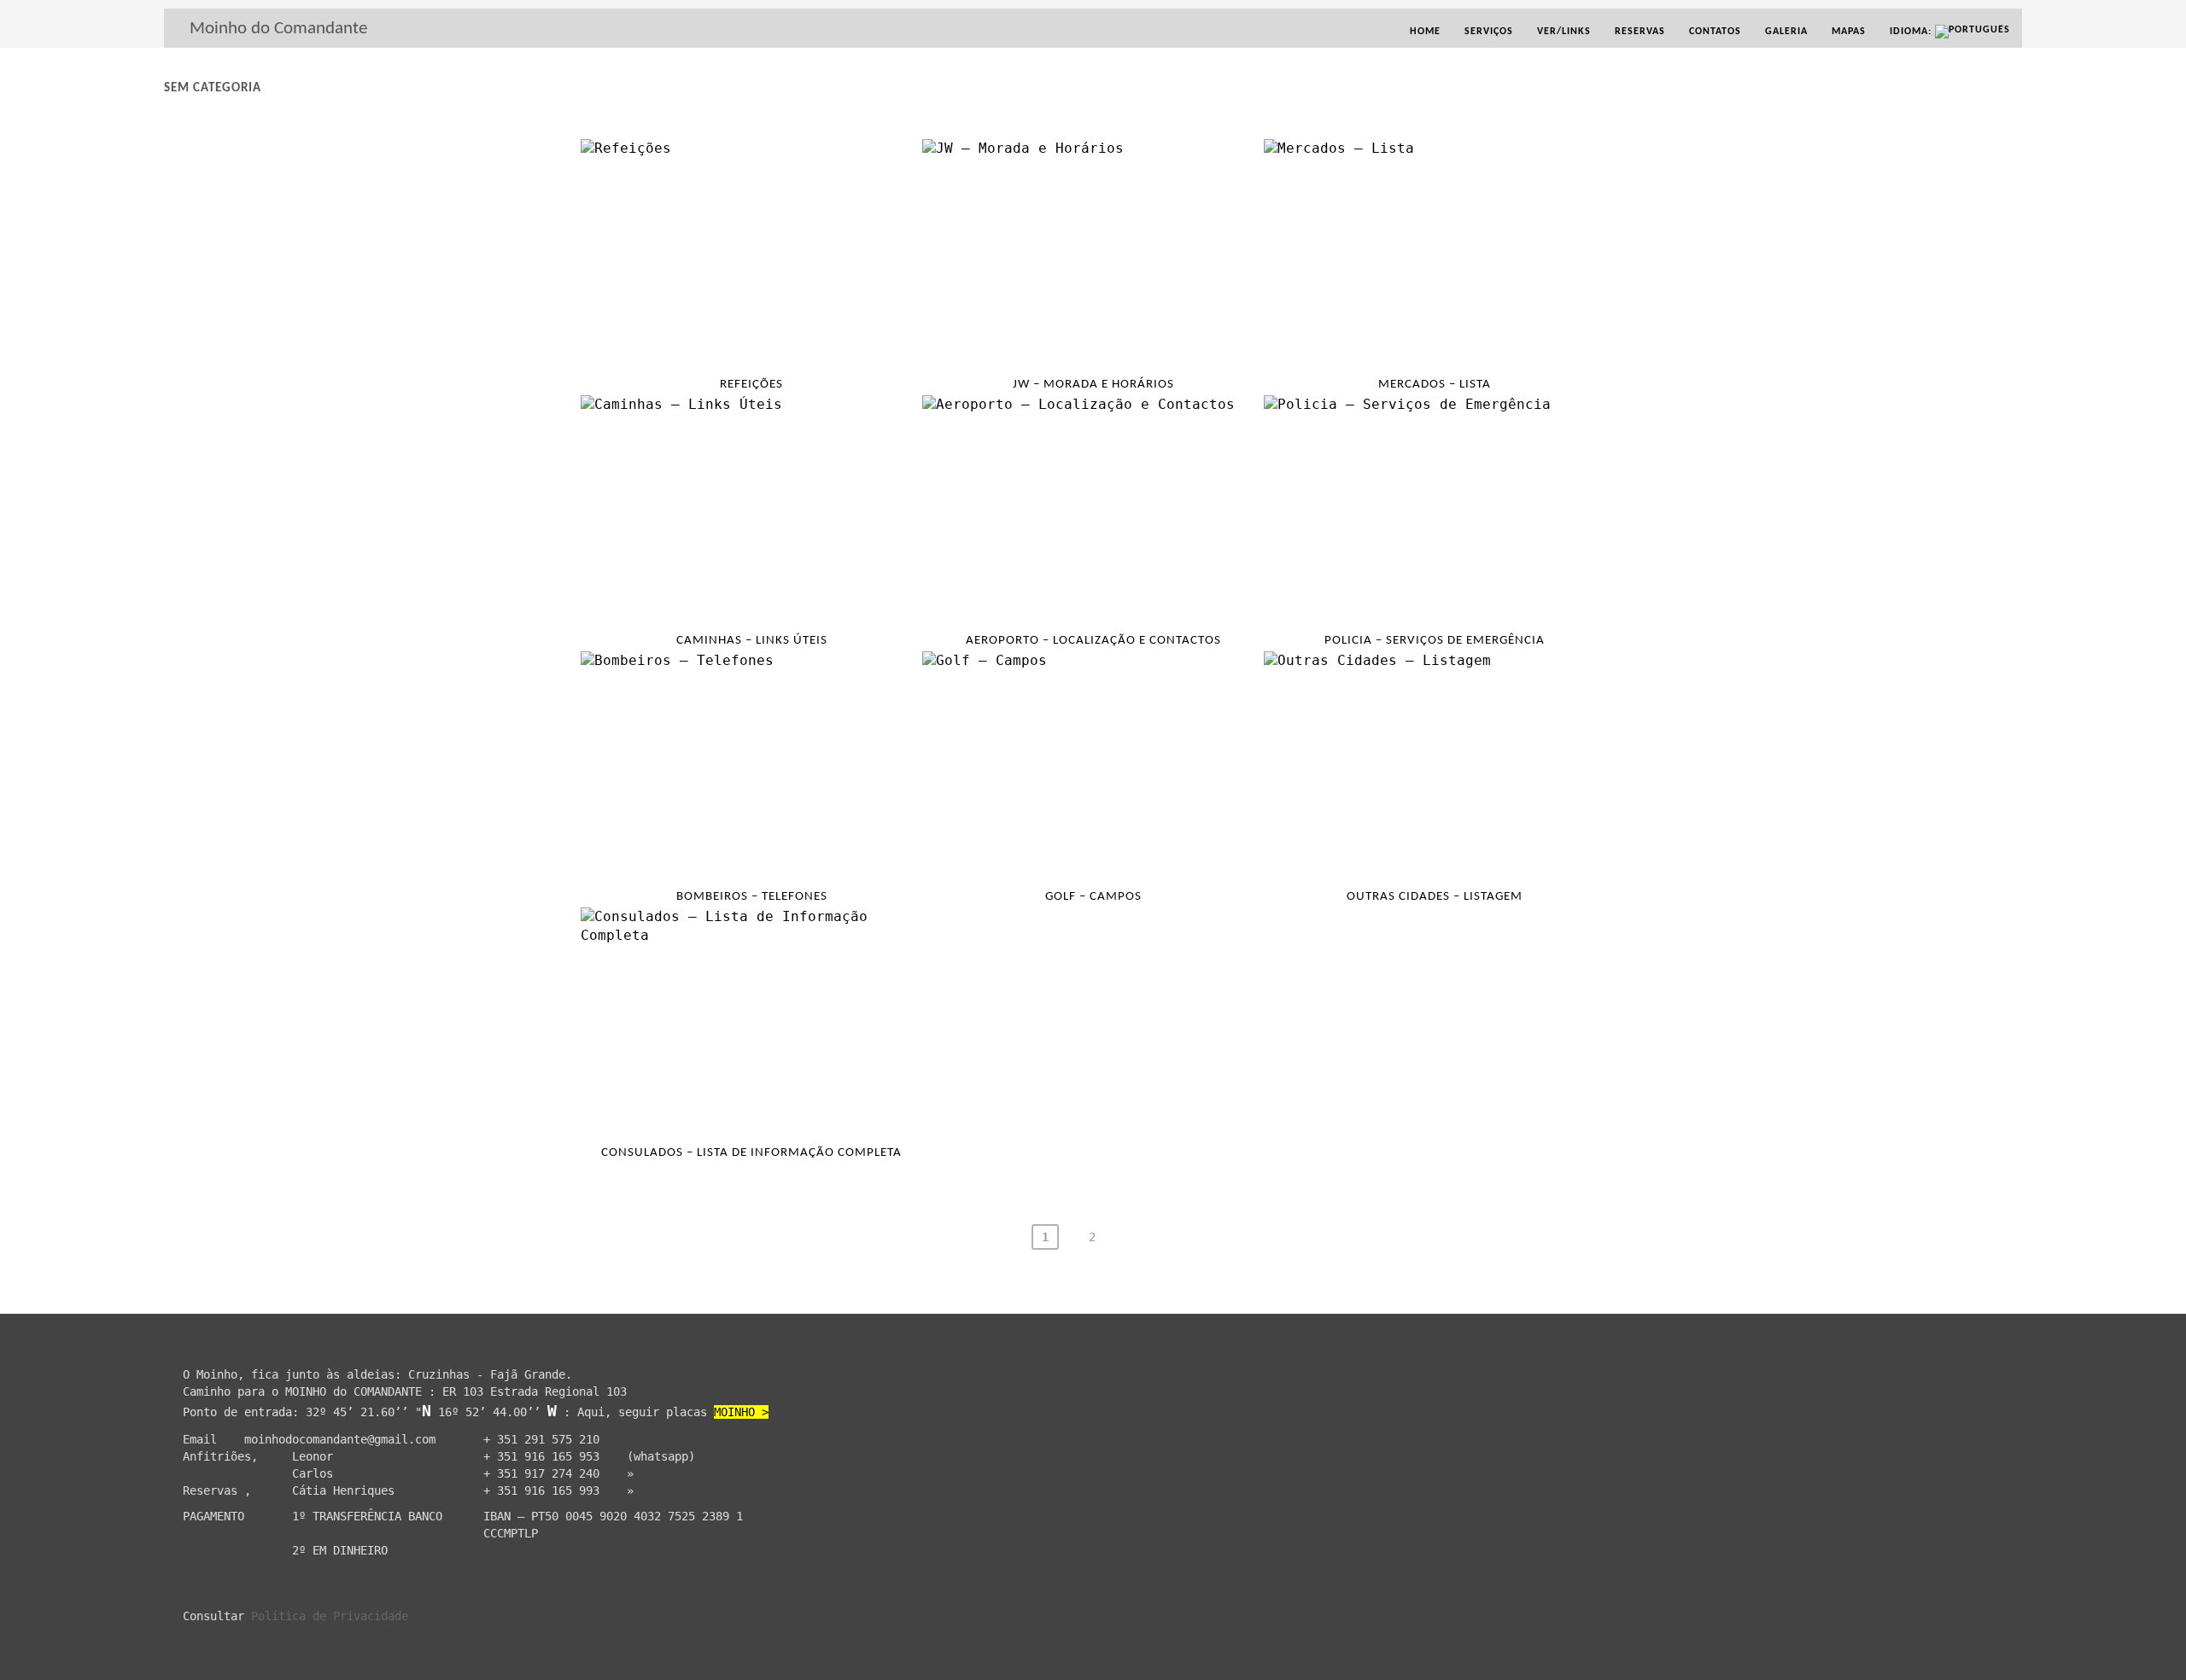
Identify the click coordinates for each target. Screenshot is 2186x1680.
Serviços (1489, 32)
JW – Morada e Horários (1093, 385)
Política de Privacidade (330, 1616)
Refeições (751, 385)
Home (1425, 32)
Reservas (1640, 32)
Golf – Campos (1093, 897)
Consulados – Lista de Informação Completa (751, 1153)
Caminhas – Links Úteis (752, 641)
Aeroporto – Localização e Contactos (1093, 641)
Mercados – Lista (1435, 385)
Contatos (1715, 32)
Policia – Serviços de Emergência (1435, 641)
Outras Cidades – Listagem (1435, 897)
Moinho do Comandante (278, 29)
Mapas (1849, 32)
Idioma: (1912, 32)
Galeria (1786, 32)
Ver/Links (1564, 32)
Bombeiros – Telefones (752, 897)
